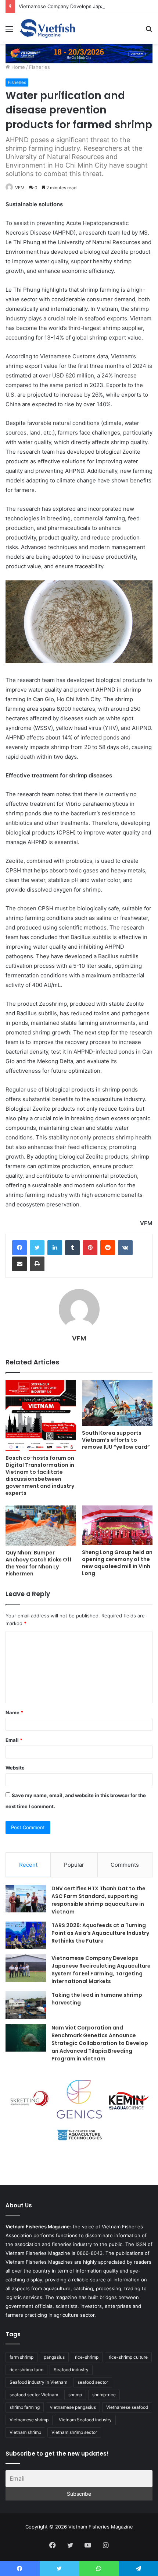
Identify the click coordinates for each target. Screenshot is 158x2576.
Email (14, 1740)
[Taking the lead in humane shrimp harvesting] (26, 2005)
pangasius (54, 2357)
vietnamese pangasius (73, 2407)
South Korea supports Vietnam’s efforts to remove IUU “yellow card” (116, 1440)
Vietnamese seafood (127, 2407)
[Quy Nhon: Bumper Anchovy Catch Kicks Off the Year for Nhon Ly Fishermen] (41, 1525)
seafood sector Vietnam (34, 2395)
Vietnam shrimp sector (74, 2432)
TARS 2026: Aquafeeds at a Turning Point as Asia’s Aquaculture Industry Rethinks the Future (100, 1933)
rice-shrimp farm (26, 2370)
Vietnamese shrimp (29, 2420)
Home (17, 67)
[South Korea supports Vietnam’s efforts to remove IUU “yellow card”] (117, 1403)
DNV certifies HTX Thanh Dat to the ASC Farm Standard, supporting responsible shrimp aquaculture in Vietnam (98, 1900)
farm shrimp (21, 2357)
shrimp (75, 2395)
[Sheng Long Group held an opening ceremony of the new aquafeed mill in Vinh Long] (117, 1525)
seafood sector (93, 2382)
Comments (125, 1865)
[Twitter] (37, 1248)
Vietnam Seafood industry (85, 2420)
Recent (28, 1865)
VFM (20, 188)
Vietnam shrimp (25, 2432)
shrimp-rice (104, 2395)
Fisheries (39, 67)
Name (14, 1712)
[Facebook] (19, 1248)
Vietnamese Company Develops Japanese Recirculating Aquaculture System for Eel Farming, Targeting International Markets (101, 1970)
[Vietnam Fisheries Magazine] (48, 29)
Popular (74, 1865)
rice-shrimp (87, 2357)
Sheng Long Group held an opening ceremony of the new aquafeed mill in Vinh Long (117, 1563)
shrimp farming (25, 2407)
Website (15, 1768)
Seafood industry (71, 2370)
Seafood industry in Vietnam (38, 2382)
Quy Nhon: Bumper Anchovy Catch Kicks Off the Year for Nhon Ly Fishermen (39, 1563)
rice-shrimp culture (128, 2357)
